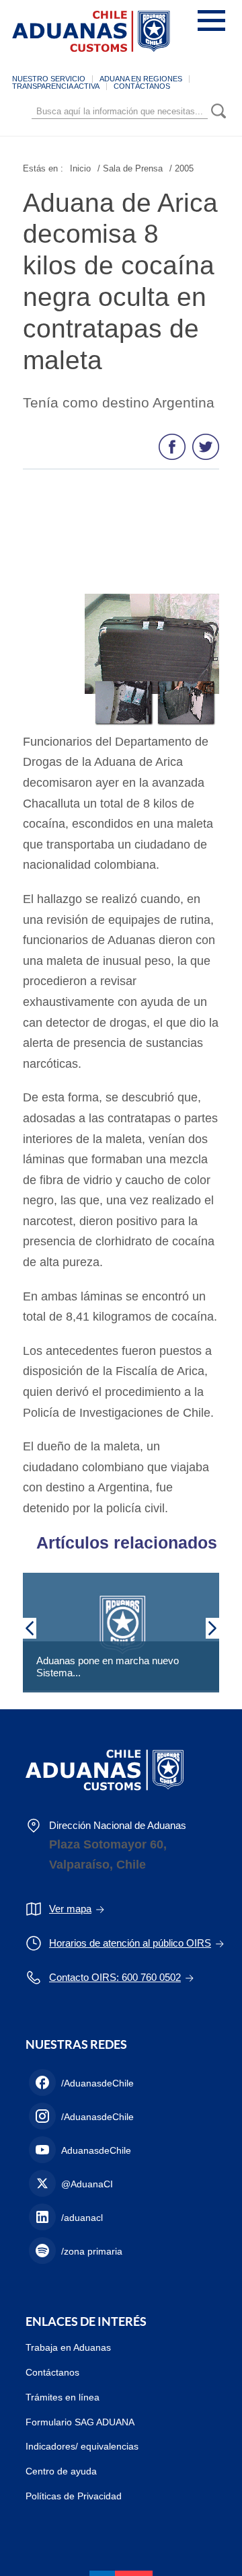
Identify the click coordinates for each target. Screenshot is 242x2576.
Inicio (80, 168)
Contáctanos (52, 2372)
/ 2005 (182, 168)
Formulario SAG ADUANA (80, 2422)
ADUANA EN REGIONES (141, 79)
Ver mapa (70, 1909)
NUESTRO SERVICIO (49, 79)
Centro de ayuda (61, 2471)
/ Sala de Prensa (130, 168)
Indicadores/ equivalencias (82, 2446)
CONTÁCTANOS (142, 86)
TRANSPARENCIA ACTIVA (56, 86)
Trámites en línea (63, 2397)
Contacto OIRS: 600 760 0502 (115, 1977)
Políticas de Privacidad (74, 2496)
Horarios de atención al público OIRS (130, 1943)
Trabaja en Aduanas (68, 2347)
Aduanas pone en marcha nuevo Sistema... (108, 1667)
